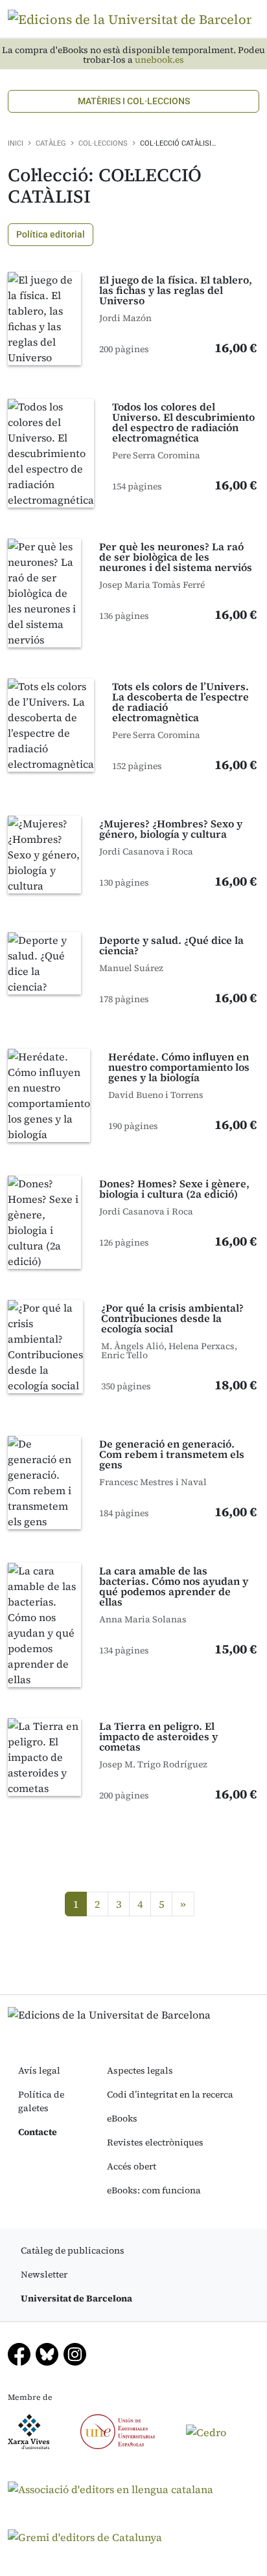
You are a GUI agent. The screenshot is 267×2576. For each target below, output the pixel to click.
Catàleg (51, 143)
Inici (16, 143)
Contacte (38, 2132)
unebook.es (159, 60)
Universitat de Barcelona (76, 2298)
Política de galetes (41, 2101)
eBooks (122, 2118)
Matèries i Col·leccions (134, 101)
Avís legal (39, 2070)
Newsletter (44, 2274)
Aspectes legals (140, 2070)
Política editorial (51, 234)
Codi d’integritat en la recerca (170, 2094)
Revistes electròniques (155, 2142)
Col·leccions (103, 143)
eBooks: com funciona (154, 2190)
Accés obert (132, 2166)
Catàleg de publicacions (73, 2250)
